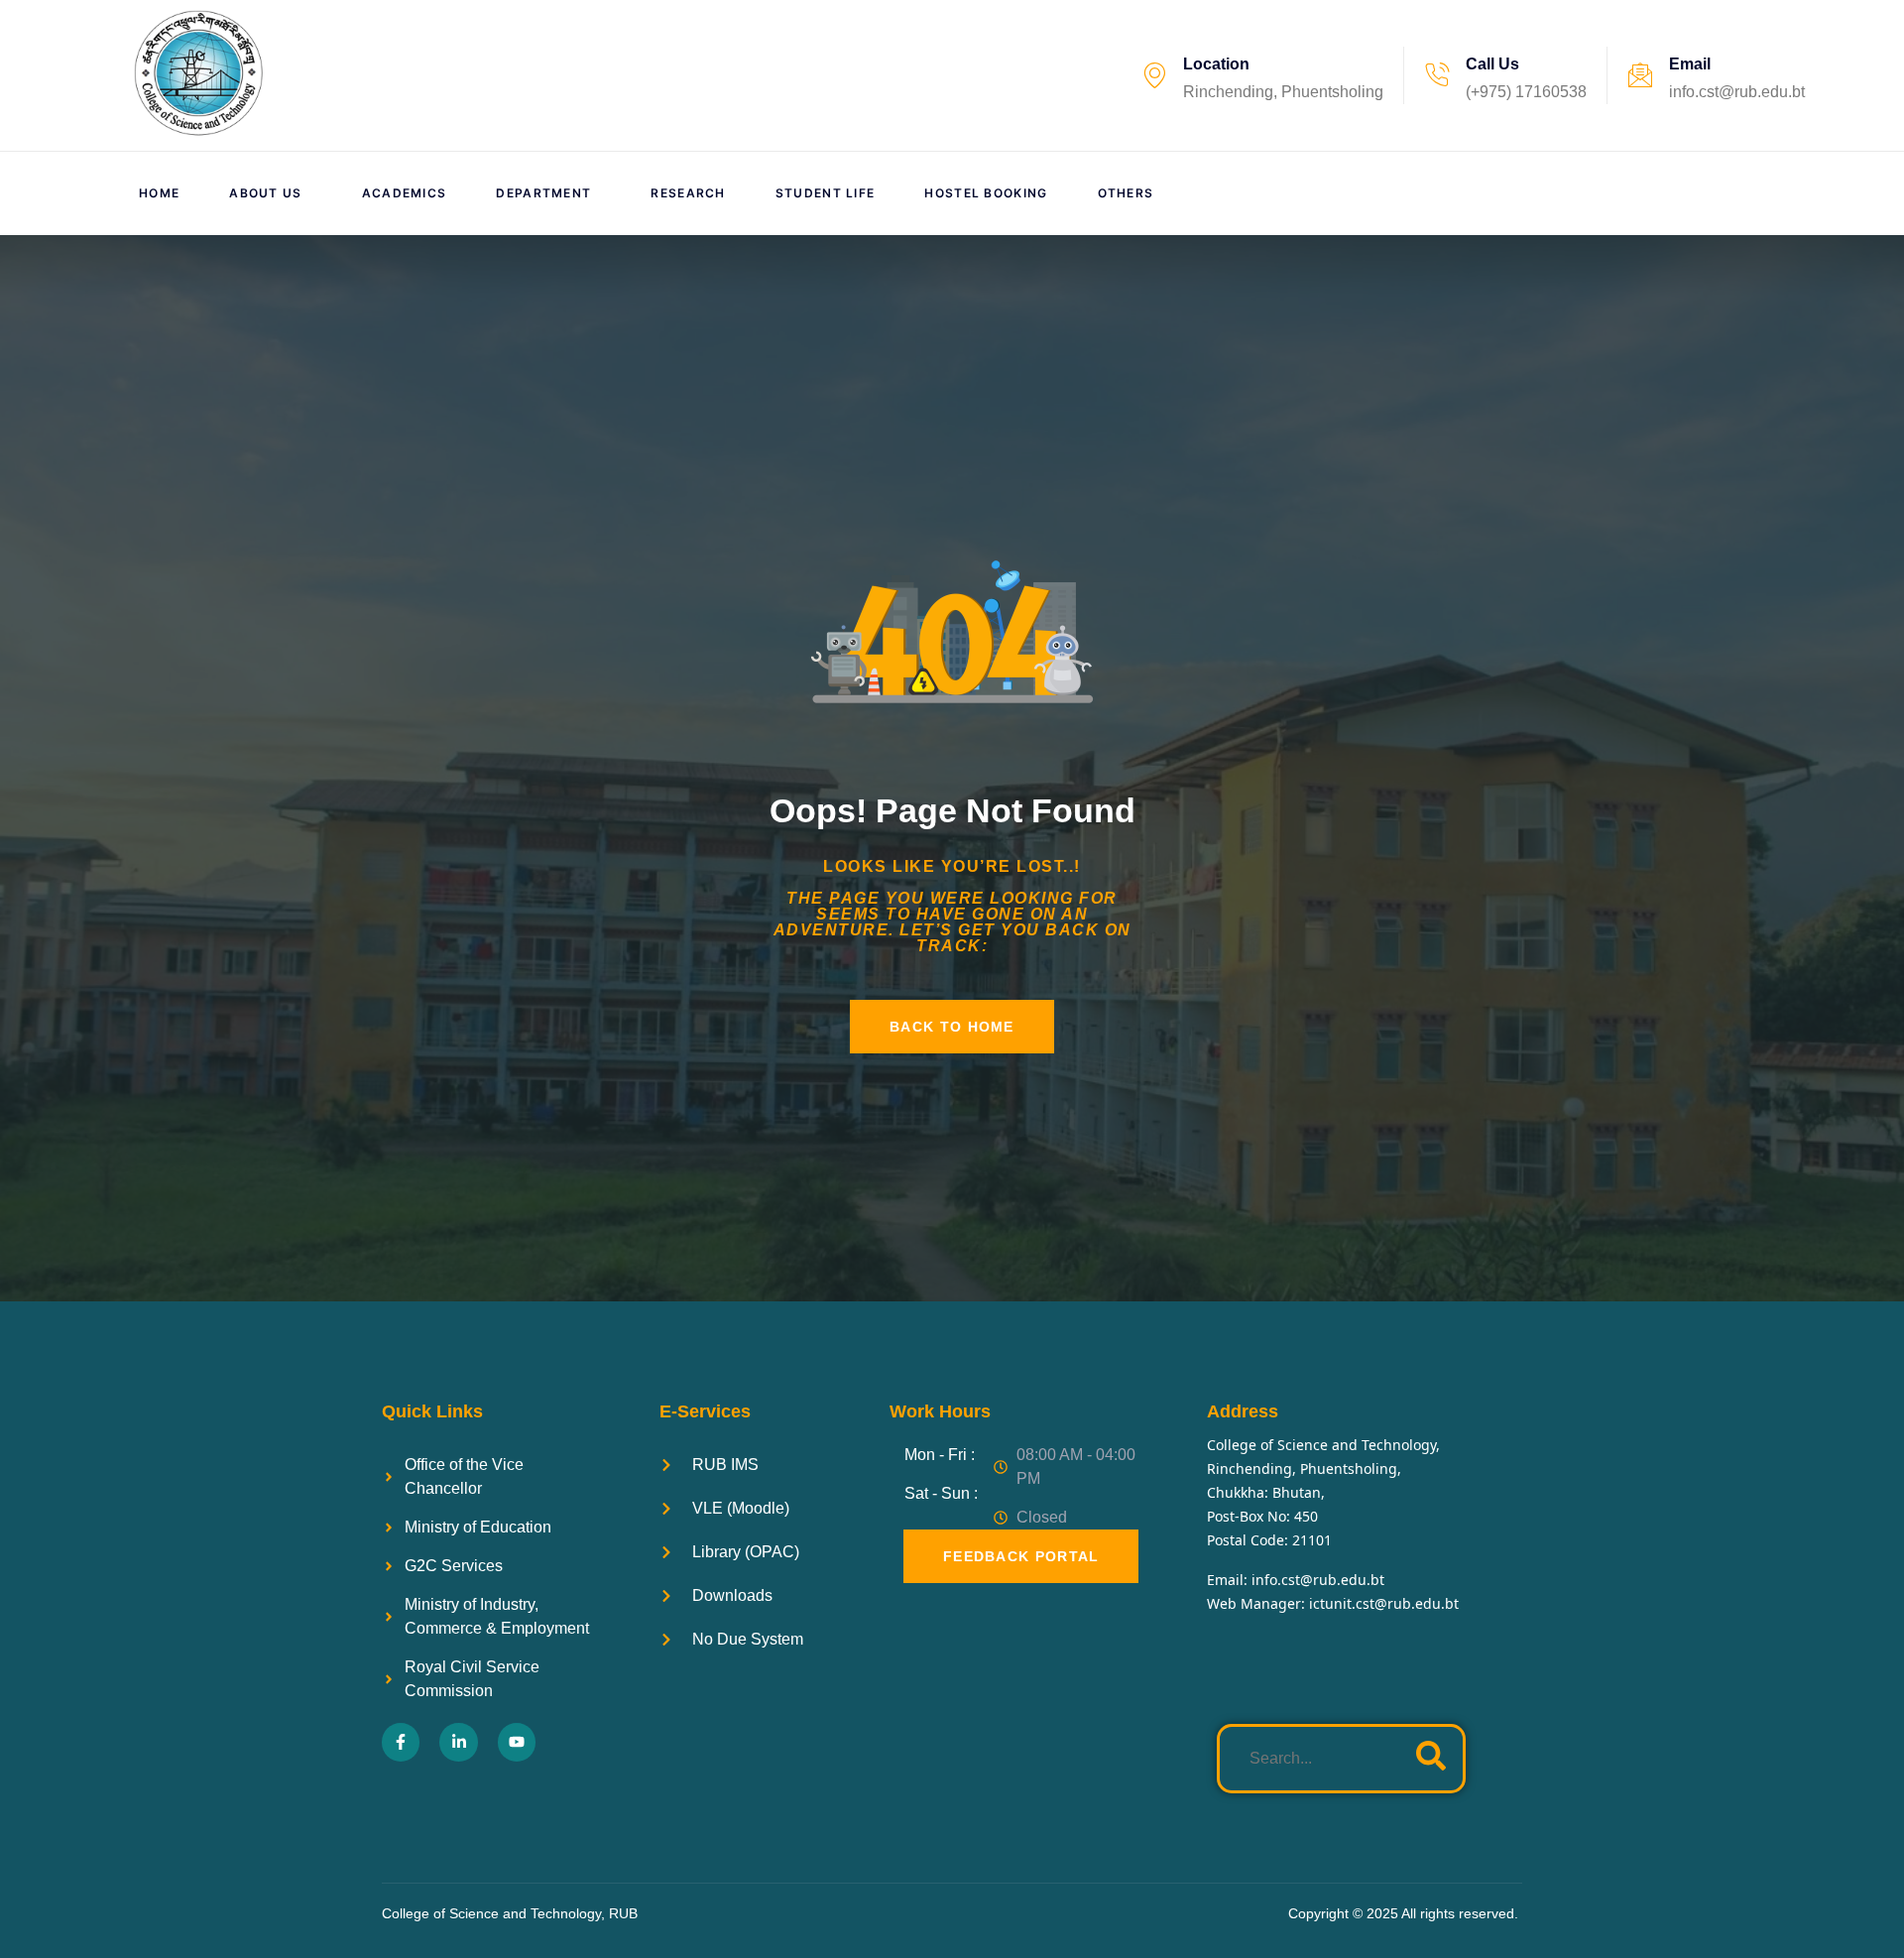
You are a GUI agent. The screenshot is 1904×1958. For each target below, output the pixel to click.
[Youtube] (517, 1742)
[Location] (1154, 75)
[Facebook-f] (401, 1742)
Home (159, 193)
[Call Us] (1437, 75)
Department (543, 193)
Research (688, 193)
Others (1126, 193)
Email (1690, 64)
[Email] (1640, 75)
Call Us (1492, 64)
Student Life (826, 193)
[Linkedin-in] (458, 1742)
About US (265, 193)
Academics (405, 193)
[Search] (1431, 1759)
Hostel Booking (986, 193)
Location (1216, 64)
